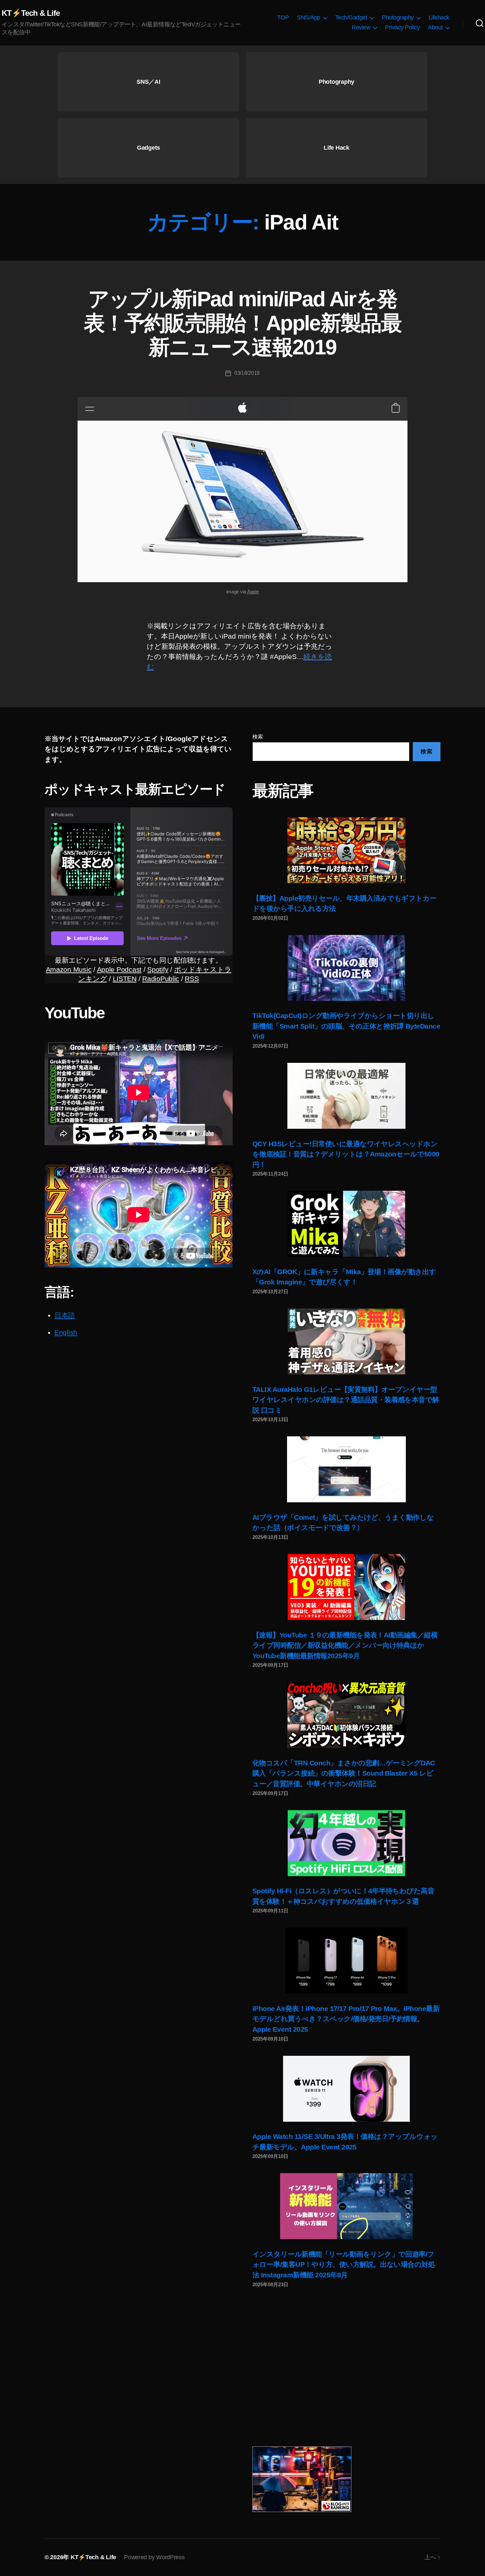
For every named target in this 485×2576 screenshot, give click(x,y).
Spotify (158, 969)
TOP (283, 17)
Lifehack (439, 17)
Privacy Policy (402, 27)
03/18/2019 (247, 373)
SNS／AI (148, 82)
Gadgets (148, 148)
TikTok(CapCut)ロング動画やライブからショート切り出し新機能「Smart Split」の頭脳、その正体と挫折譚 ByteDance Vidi (346, 1026)
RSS (192, 979)
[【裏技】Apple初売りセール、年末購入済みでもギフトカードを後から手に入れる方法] (346, 850)
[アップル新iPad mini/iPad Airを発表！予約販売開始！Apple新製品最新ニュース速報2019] (242, 490)
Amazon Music (69, 969)
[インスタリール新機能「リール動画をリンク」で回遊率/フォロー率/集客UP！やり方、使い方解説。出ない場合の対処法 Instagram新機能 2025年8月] (346, 2206)
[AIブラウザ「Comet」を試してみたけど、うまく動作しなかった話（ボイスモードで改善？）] (346, 1469)
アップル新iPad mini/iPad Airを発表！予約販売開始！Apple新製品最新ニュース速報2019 (242, 323)
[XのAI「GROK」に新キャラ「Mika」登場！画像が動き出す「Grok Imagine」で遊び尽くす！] (346, 1224)
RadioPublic (161, 979)
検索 (258, 737)
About (435, 27)
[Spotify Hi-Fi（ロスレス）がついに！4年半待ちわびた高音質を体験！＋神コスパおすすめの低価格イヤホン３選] (346, 1843)
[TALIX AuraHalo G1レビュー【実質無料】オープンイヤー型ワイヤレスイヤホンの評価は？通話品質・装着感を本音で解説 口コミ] (346, 1341)
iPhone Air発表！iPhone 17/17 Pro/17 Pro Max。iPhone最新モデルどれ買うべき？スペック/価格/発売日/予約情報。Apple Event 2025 (346, 2019)
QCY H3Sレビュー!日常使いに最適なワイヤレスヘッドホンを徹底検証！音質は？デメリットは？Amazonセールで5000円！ (346, 1154)
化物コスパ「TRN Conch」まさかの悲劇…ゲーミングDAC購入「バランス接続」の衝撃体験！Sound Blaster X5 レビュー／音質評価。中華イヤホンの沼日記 (344, 1773)
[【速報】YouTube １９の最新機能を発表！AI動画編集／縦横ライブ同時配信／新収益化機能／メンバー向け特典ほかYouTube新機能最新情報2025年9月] (346, 1587)
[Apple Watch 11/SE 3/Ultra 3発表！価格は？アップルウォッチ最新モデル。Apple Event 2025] (346, 2089)
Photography (398, 17)
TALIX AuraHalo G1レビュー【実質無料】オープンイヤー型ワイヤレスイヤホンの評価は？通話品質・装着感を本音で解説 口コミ (346, 1400)
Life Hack (337, 148)
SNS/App (309, 17)
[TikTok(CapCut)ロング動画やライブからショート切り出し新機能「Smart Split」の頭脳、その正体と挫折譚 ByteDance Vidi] (346, 968)
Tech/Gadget (351, 17)
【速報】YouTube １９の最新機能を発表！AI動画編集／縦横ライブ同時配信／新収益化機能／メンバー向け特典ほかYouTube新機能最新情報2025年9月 (345, 1645)
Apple (253, 592)
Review (361, 27)
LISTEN (125, 979)
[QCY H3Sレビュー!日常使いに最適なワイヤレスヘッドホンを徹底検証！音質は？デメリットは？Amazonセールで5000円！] (346, 1096)
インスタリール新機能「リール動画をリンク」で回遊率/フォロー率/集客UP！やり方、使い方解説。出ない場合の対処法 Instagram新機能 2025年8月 (344, 2264)
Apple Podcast (119, 969)
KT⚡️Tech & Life (31, 13)
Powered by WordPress (154, 2557)
